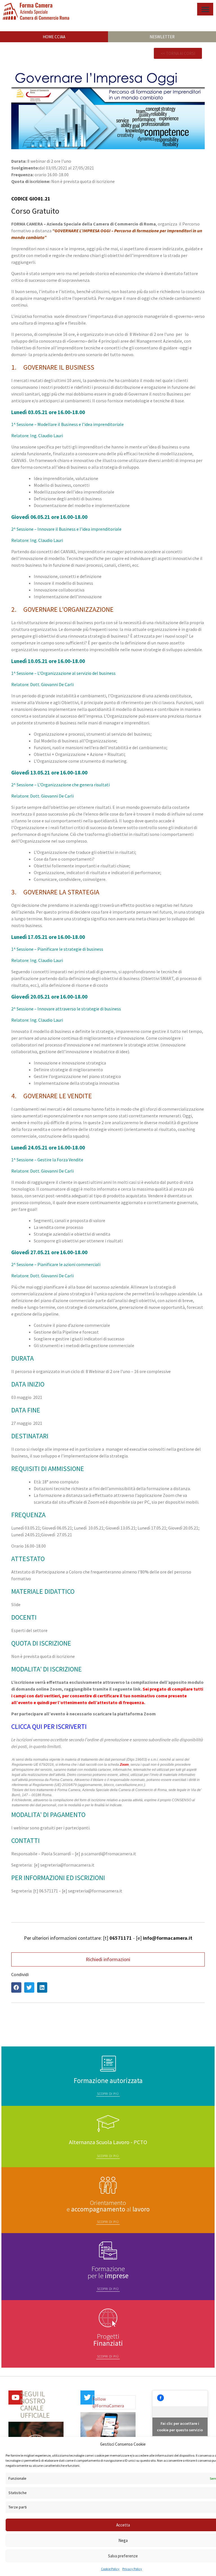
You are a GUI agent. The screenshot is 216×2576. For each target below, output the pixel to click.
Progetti (108, 2340)
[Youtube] (15, 2398)
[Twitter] (87, 2398)
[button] (205, 9)
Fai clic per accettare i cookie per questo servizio (180, 2427)
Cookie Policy (110, 2569)
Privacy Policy (132, 2569)
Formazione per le (108, 2272)
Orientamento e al (108, 2206)
